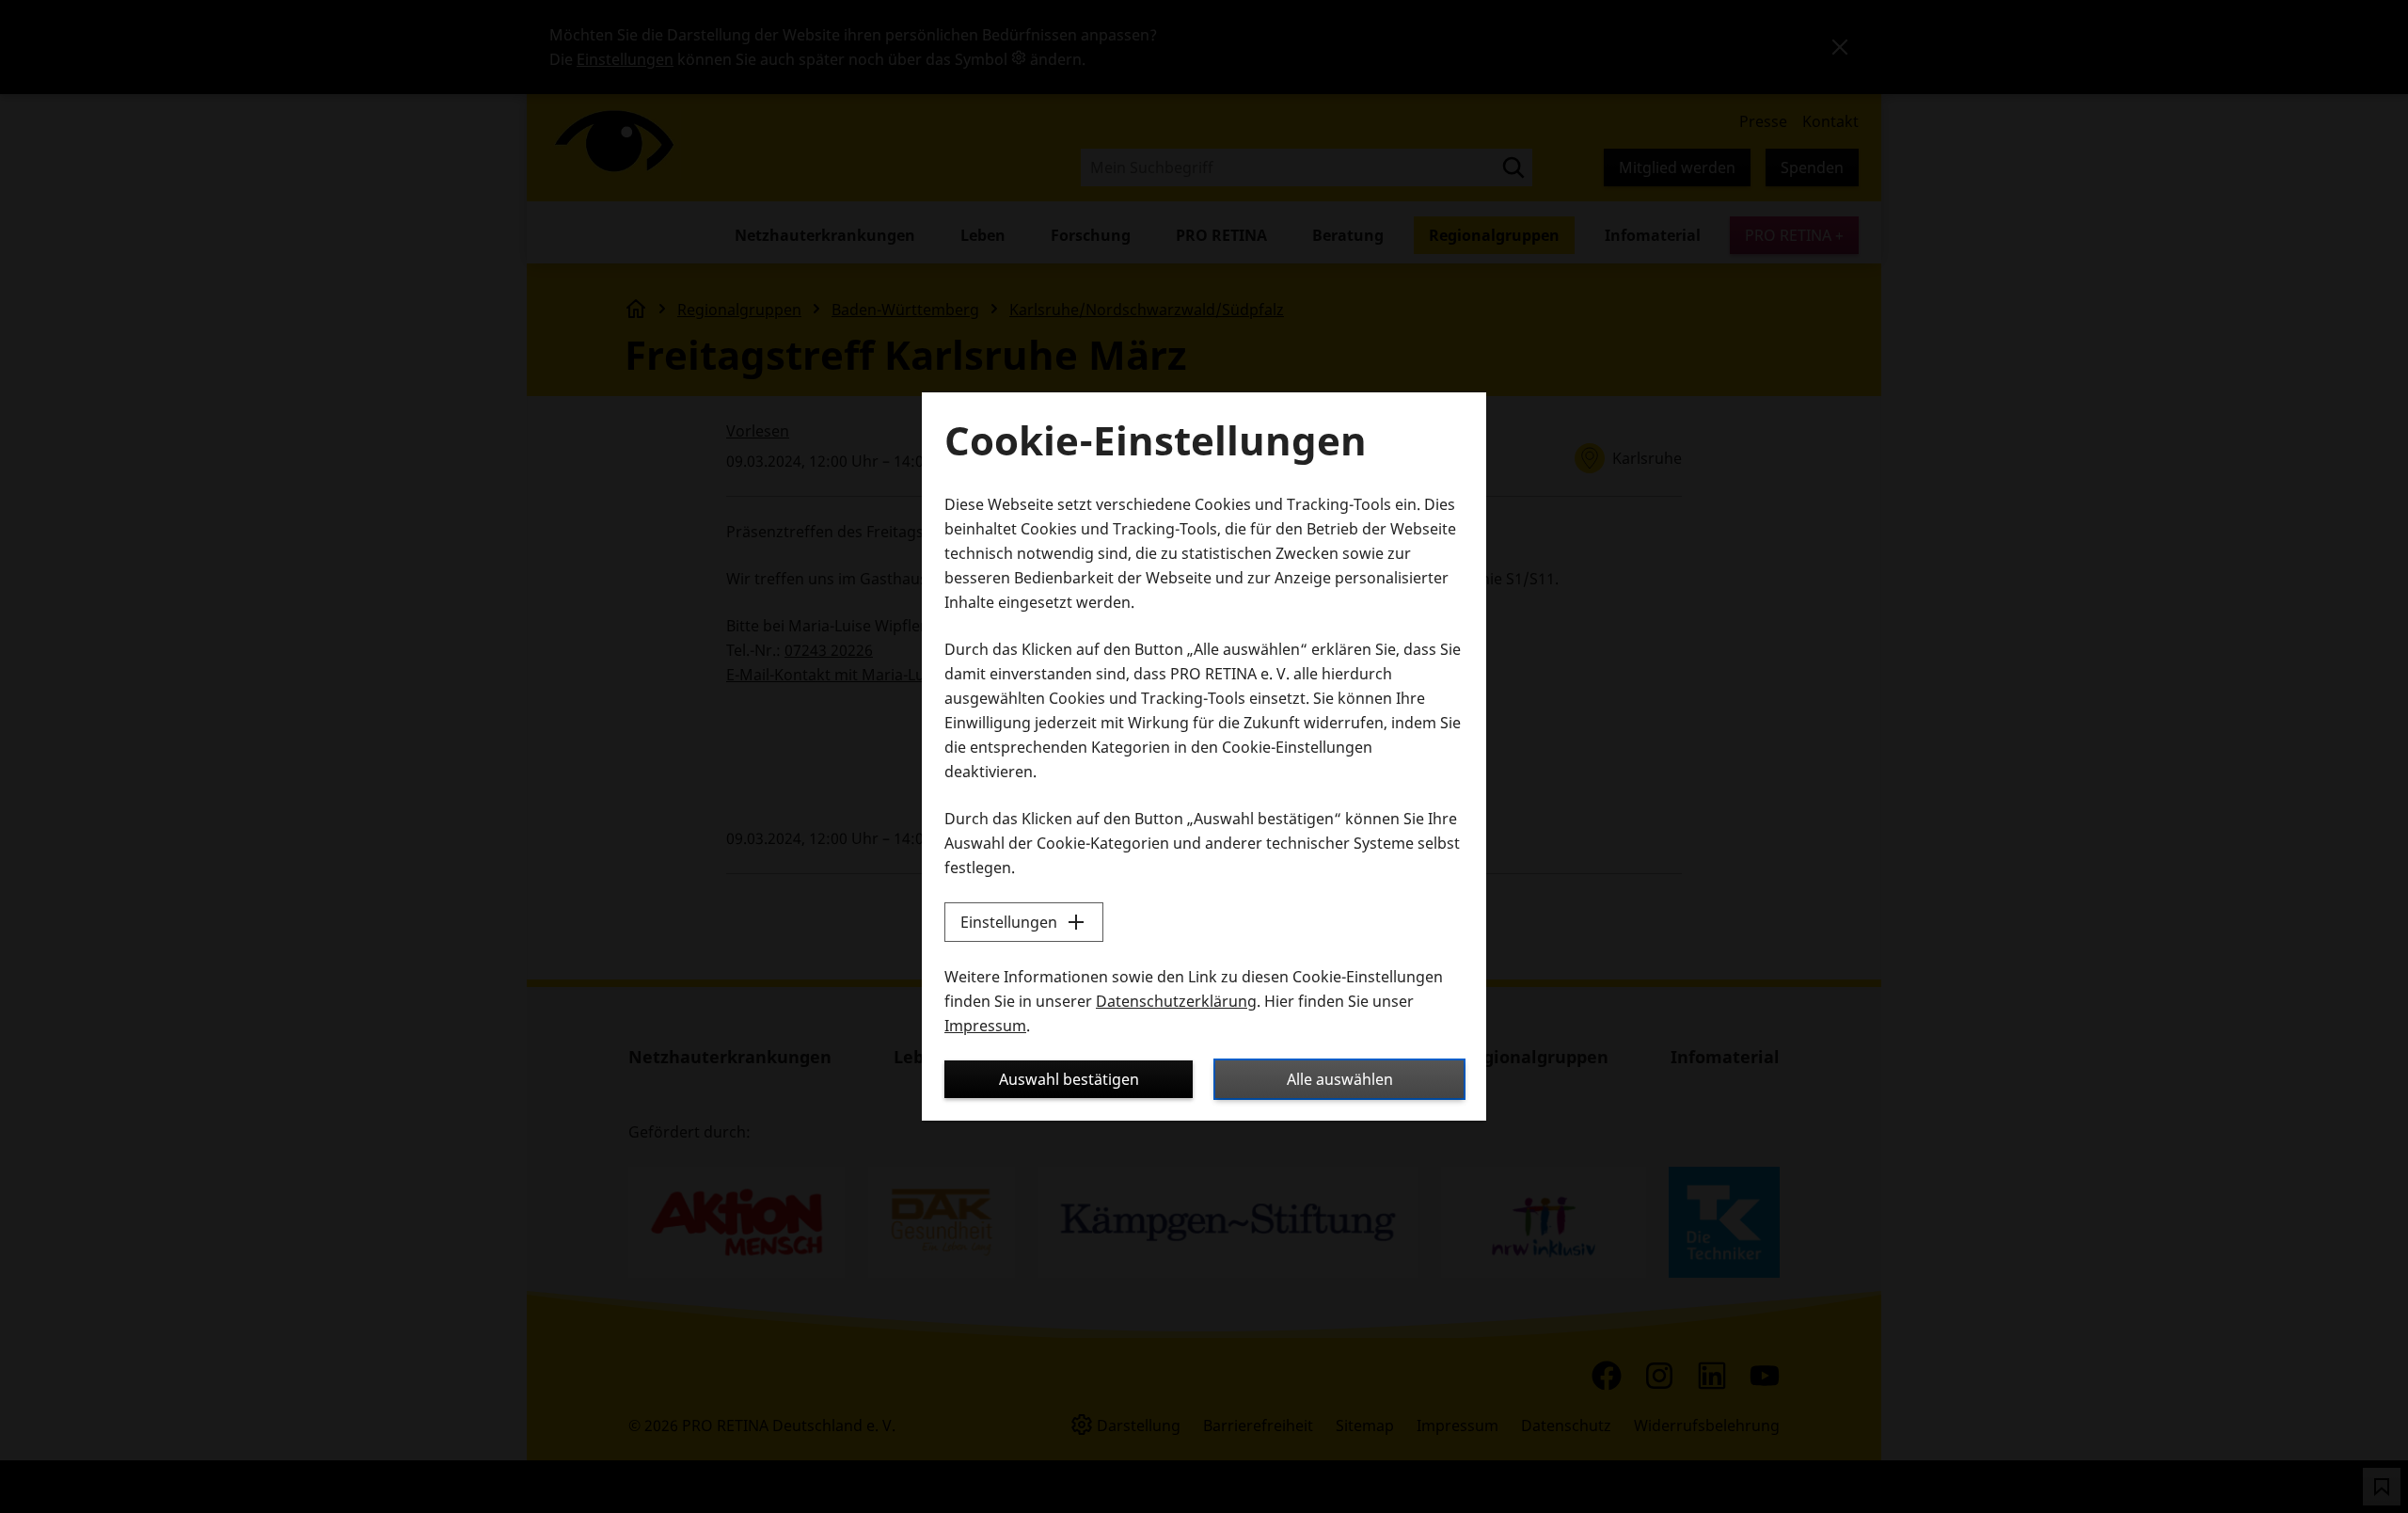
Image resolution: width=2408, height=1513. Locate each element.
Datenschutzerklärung (1176, 1001)
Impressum (985, 1026)
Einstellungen (1009, 922)
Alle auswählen (1340, 1079)
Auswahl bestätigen (1069, 1079)
